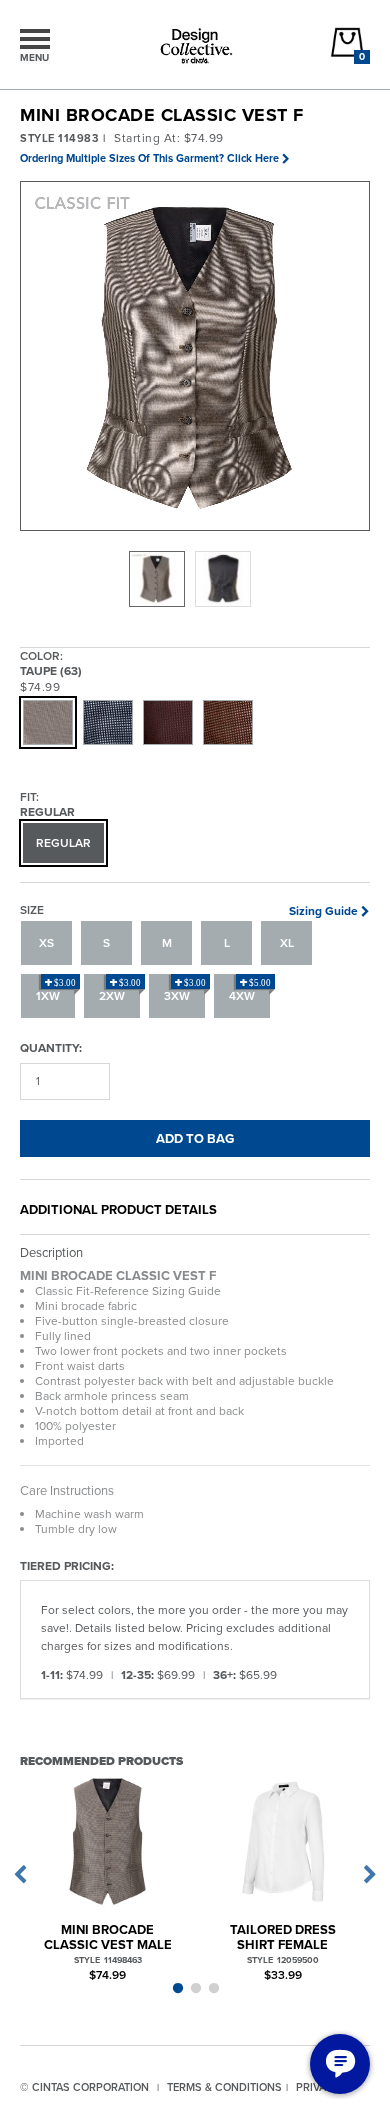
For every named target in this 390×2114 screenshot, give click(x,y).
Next (370, 1875)
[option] (157, 579)
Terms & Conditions (224, 2087)
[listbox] (195, 579)
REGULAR (63, 842)
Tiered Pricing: (67, 1565)
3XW (185, 991)
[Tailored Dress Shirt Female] (282, 1841)
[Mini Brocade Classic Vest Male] (107, 1841)
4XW (250, 991)
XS (46, 942)
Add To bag (195, 1138)
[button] (196, 357)
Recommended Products (101, 1760)
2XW (120, 991)
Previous (20, 1875)
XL (287, 942)
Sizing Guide (323, 910)
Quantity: (51, 1047)
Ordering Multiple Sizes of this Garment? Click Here (149, 158)
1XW (56, 991)
